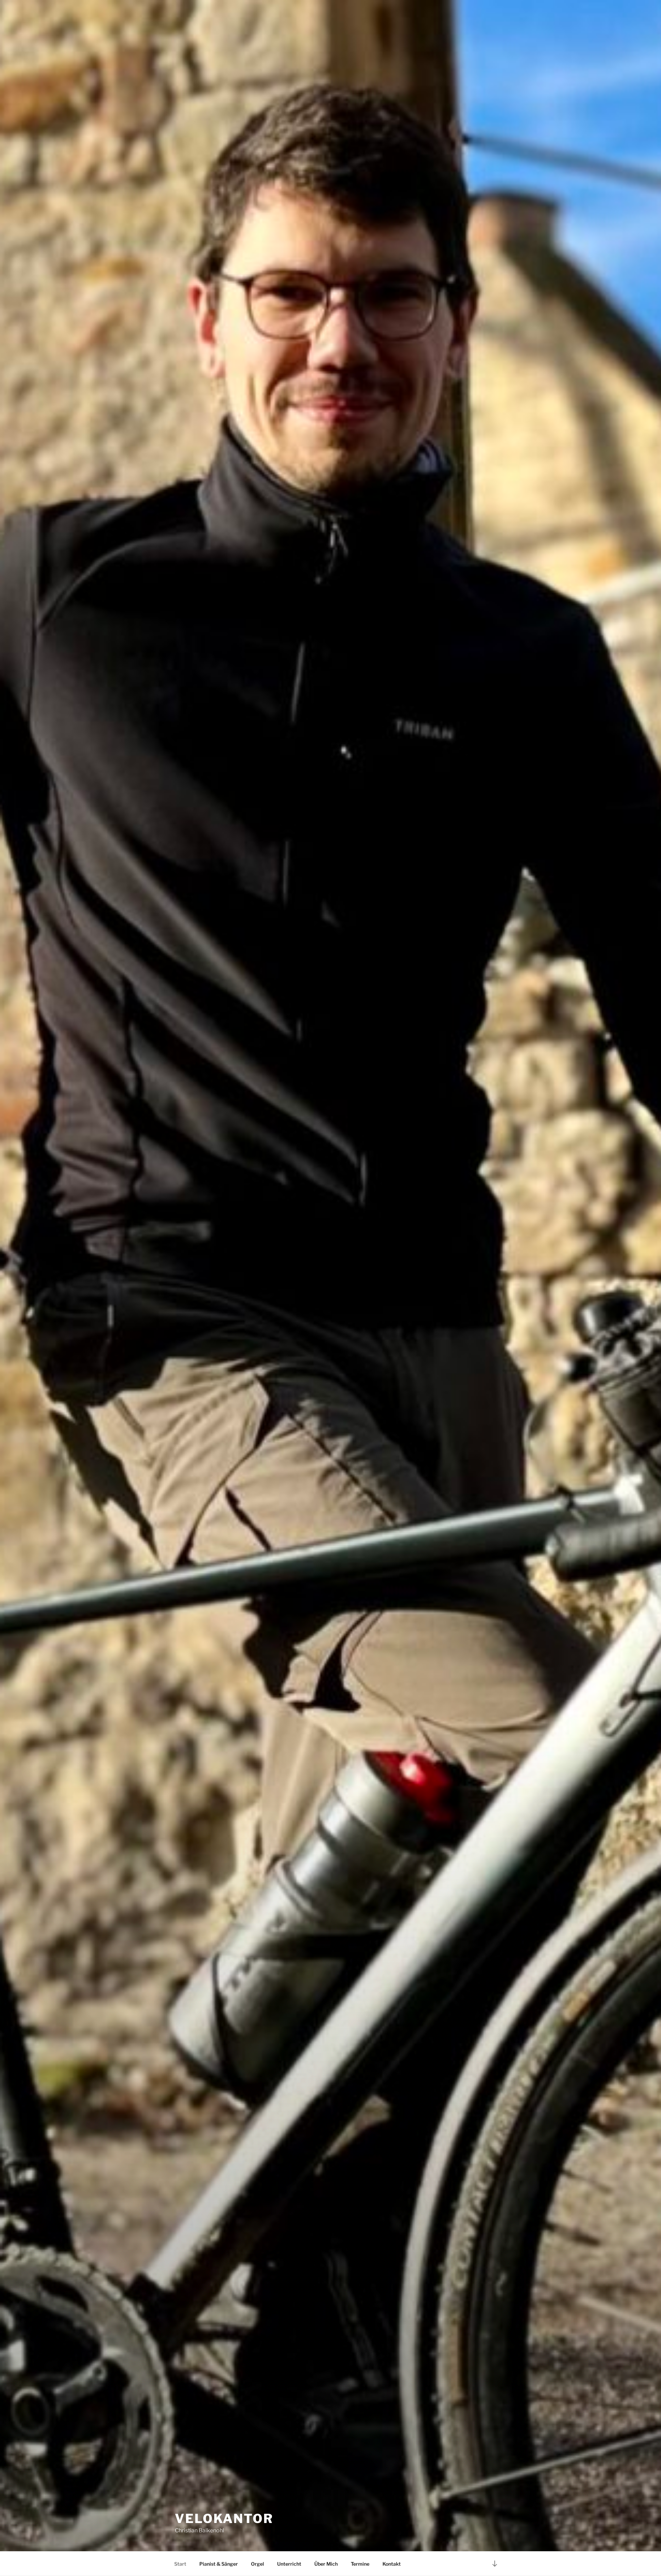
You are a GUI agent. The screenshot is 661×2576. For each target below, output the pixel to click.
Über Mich (326, 2564)
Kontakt (392, 2564)
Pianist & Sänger (219, 2564)
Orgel (258, 2564)
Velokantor (224, 2519)
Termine (360, 2564)
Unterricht (289, 2564)
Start (180, 2564)
